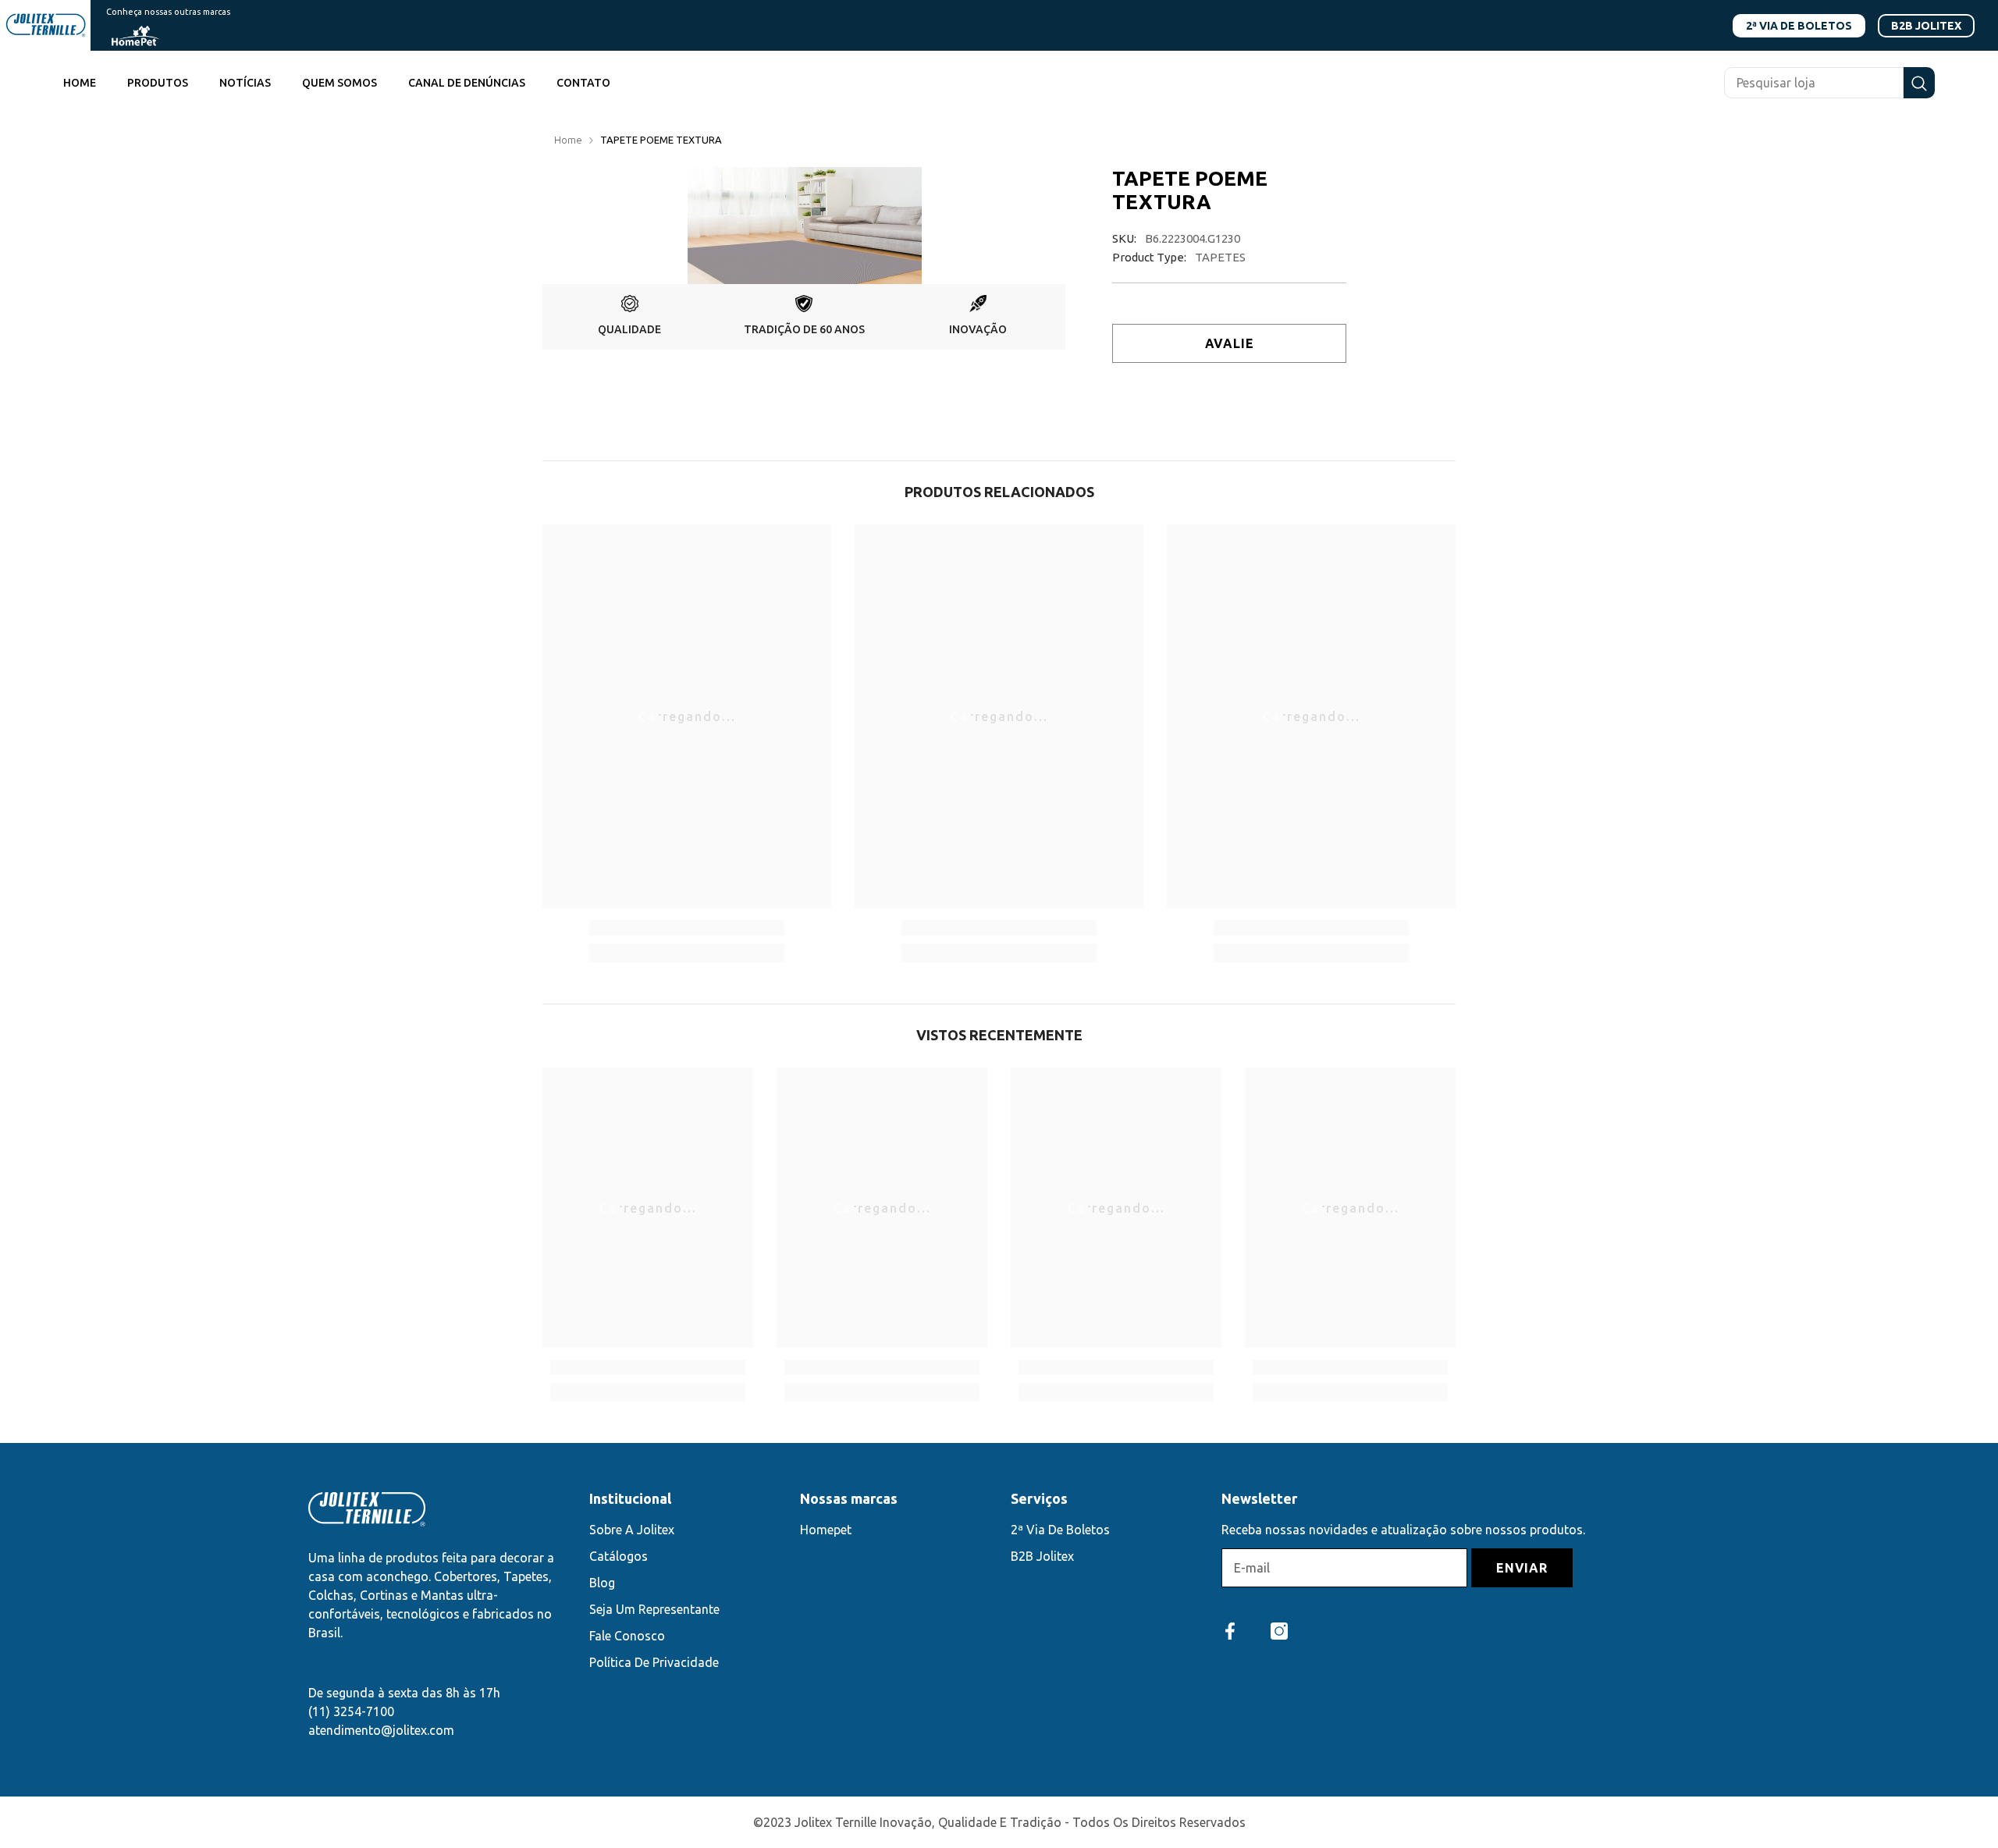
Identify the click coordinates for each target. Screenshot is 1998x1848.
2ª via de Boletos (1799, 26)
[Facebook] (1230, 1631)
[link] (629, 317)
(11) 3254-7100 (351, 1711)
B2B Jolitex (1926, 26)
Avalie (1230, 343)
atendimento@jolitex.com (381, 1730)
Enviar (1522, 1568)
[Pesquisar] (1829, 83)
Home (568, 140)
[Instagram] (1279, 1631)
